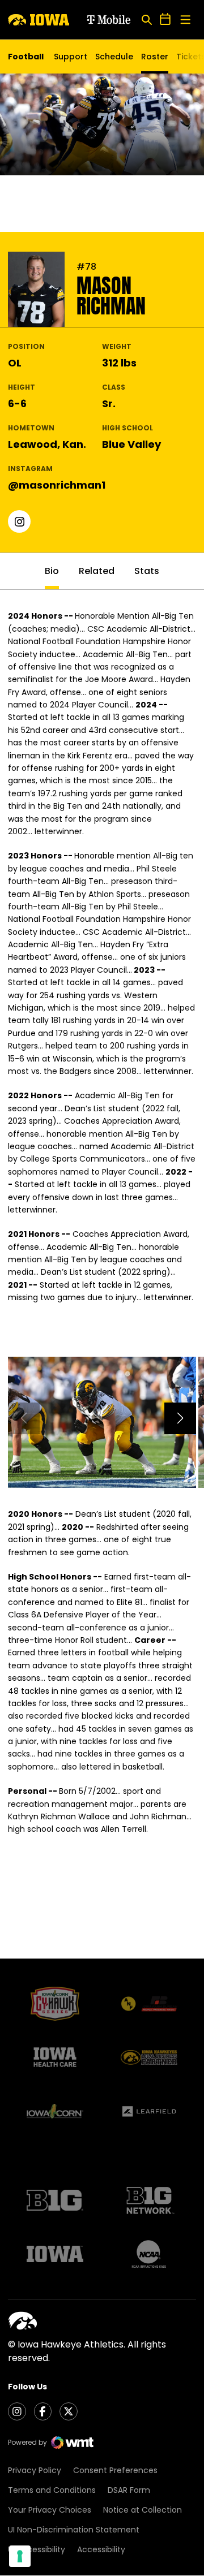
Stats (147, 571)
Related (97, 571)
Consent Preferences (115, 2470)
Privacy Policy (35, 2470)
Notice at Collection (143, 2510)
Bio (52, 571)
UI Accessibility (37, 2549)
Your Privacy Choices (50, 2510)
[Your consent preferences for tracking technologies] (20, 2556)
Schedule (114, 57)
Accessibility (101, 2549)
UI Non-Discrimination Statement (74, 2530)
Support (71, 57)
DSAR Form (129, 2490)
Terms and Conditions (52, 2490)
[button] (180, 1418)
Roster (155, 57)
